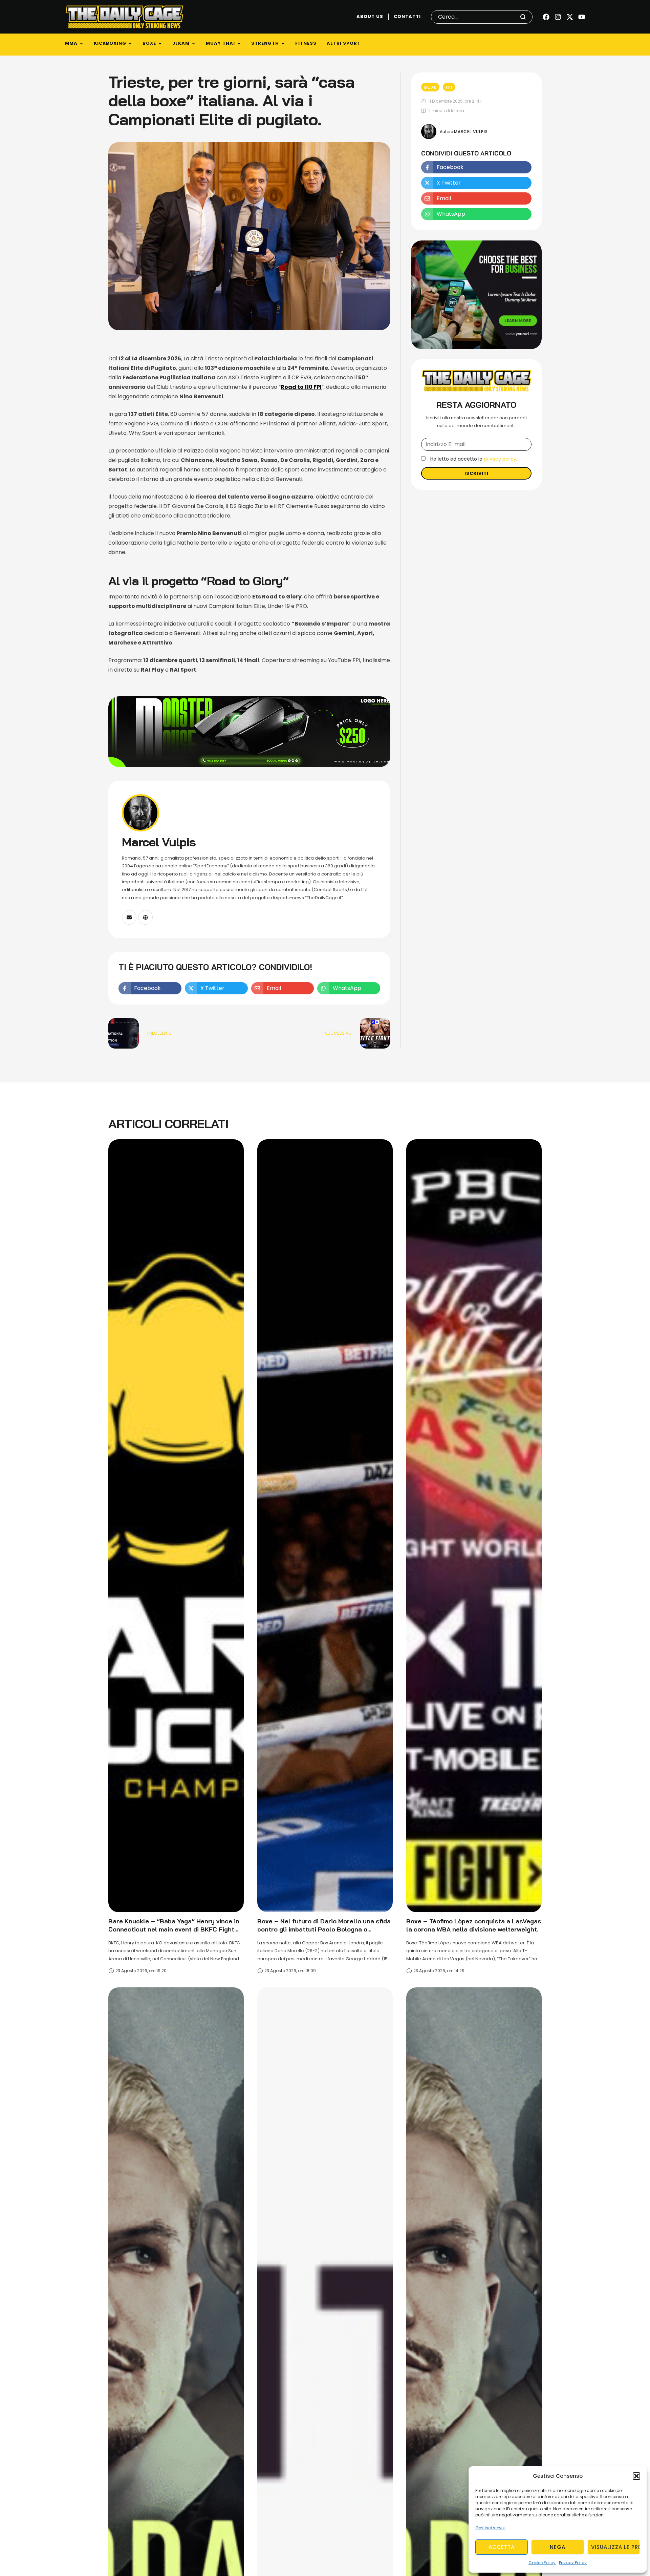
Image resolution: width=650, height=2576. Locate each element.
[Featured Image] (176, 1526)
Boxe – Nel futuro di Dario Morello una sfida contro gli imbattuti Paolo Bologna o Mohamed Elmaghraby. (324, 1929)
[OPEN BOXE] (160, 44)
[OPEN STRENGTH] (283, 44)
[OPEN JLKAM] (193, 44)
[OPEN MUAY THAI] (239, 44)
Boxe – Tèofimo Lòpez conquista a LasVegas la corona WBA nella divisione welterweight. (474, 1925)
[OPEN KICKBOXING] (130, 44)
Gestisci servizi (490, 2528)
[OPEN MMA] (81, 44)
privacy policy (500, 459)
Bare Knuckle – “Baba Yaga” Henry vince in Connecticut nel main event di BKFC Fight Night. (174, 1929)
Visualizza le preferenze (615, 2547)
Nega (558, 2547)
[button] (636, 2476)
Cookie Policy (542, 2563)
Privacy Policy (573, 2563)
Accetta (502, 2547)
